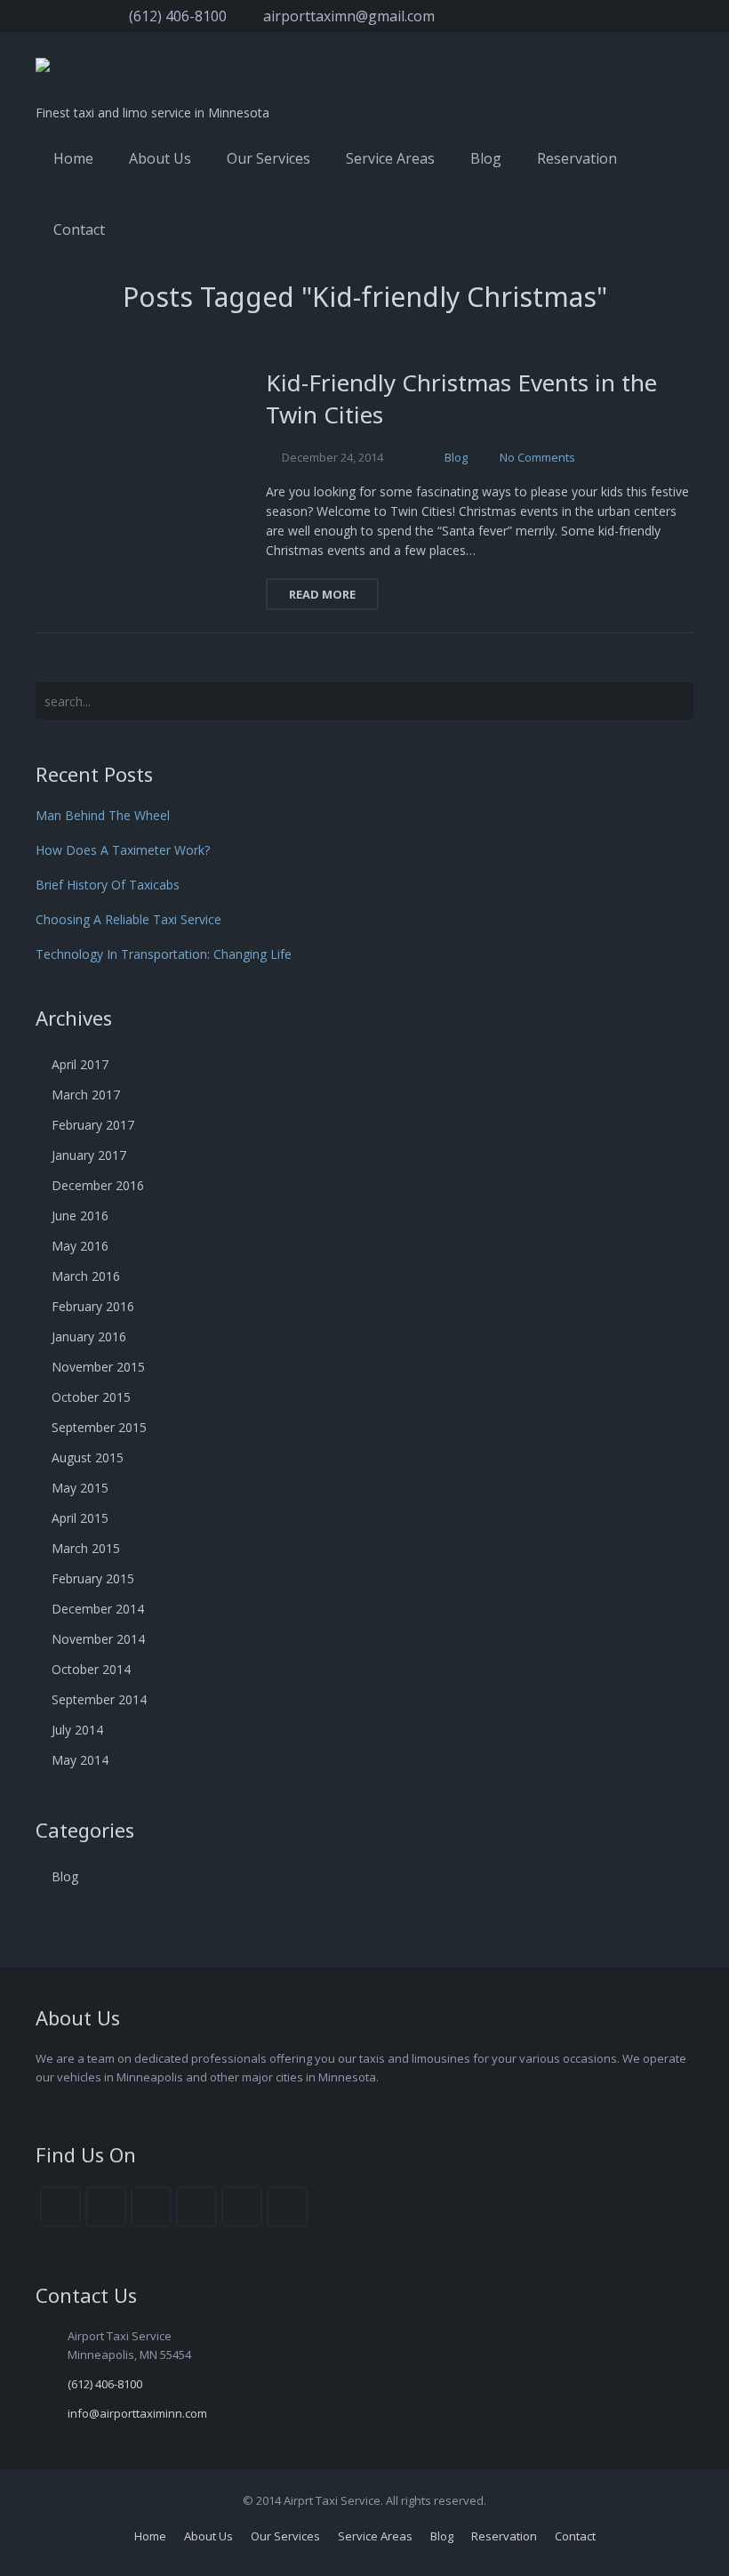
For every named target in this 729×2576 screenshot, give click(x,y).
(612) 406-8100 (178, 16)
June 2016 (80, 1216)
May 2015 (80, 1488)
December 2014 (98, 1609)
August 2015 (88, 1457)
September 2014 (99, 1699)
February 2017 (93, 1125)
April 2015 (80, 1518)
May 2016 (80, 1246)
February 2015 (93, 1578)
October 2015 (91, 1397)
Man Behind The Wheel (103, 815)
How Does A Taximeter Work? (123, 850)
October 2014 (91, 1669)
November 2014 (98, 1639)
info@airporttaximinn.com (137, 2413)
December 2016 (98, 1185)
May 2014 (80, 1760)
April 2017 (80, 1064)
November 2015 (98, 1367)
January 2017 (89, 1155)
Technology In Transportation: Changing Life (164, 954)
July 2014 (77, 1730)
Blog (456, 457)
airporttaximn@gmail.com (349, 16)
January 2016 (89, 1336)
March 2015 (86, 1548)
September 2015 (99, 1427)
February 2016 (93, 1306)
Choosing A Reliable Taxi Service (128, 919)
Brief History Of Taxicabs (108, 885)
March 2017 (86, 1095)
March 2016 (86, 1276)
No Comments (537, 457)
